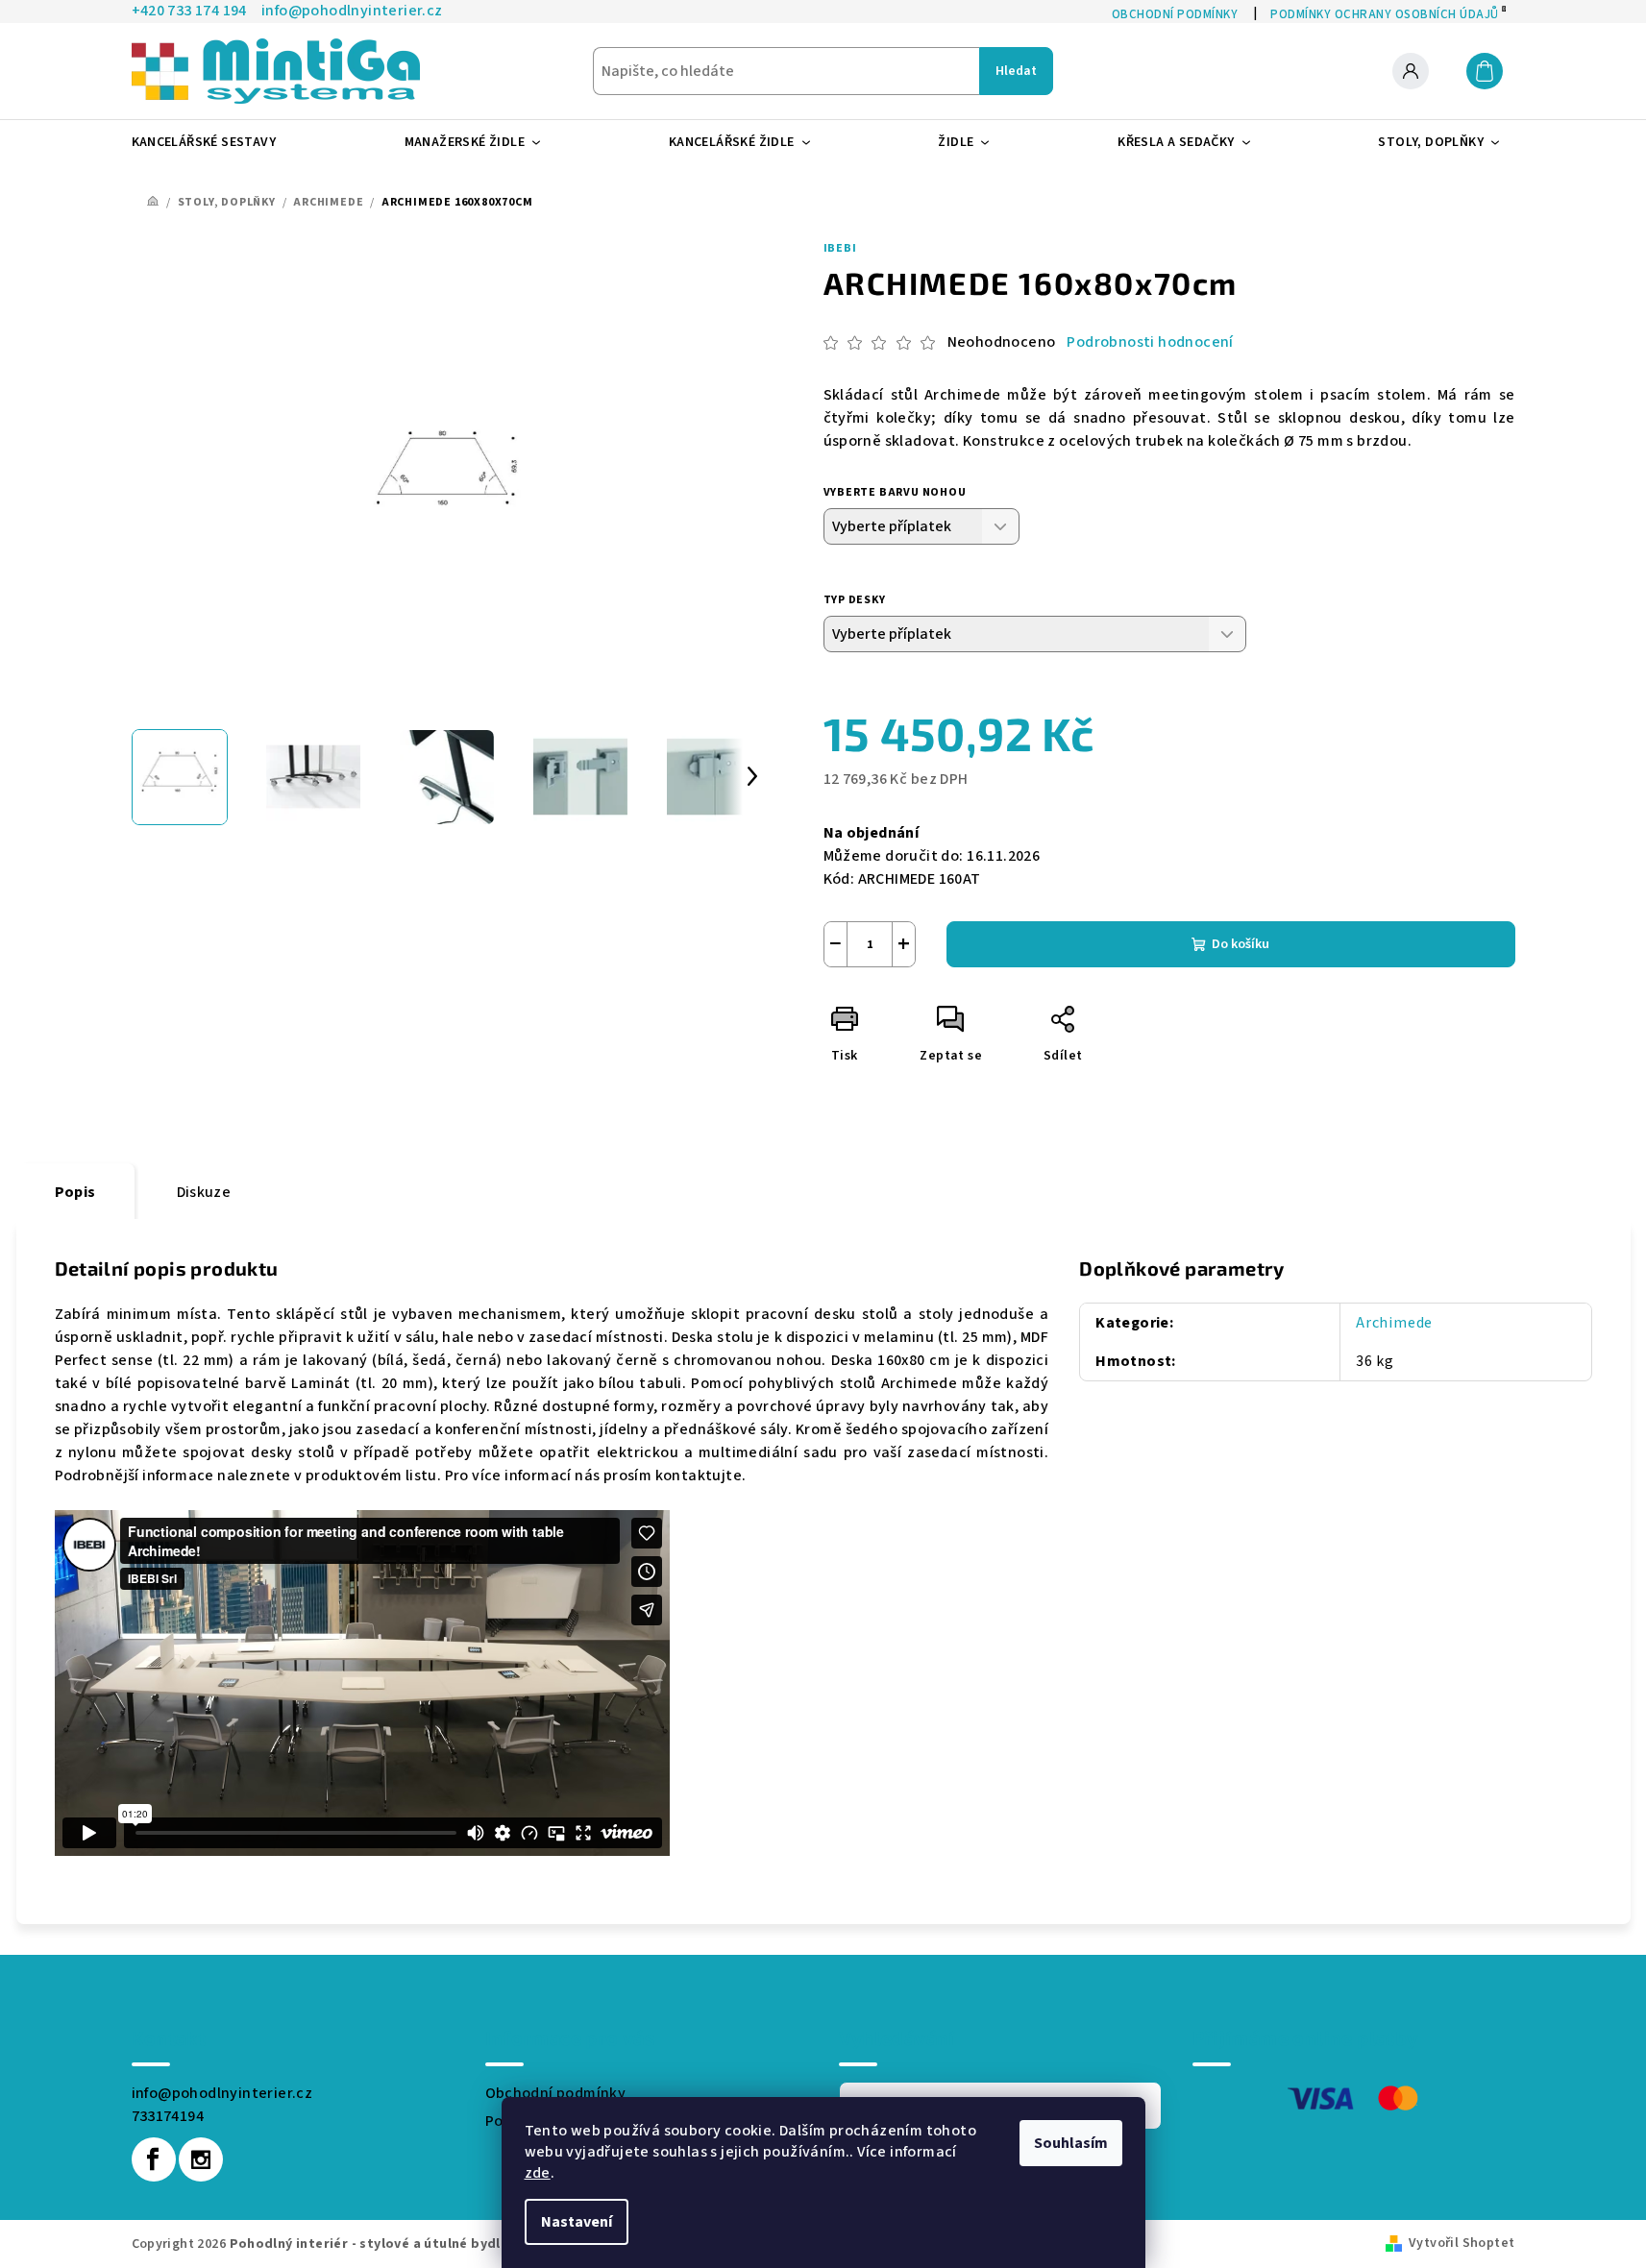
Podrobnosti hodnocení (1150, 342)
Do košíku (1241, 944)
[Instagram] (201, 2159)
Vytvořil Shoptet (1462, 2243)
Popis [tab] (75, 1192)
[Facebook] (154, 2159)
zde (538, 2173)
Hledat (1016, 71)
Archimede (1394, 1323)
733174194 (168, 2116)
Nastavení (577, 2222)
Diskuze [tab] (204, 1192)
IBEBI (840, 248)
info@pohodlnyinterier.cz (222, 2093)
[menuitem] (212, 142)
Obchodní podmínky (556, 2093)
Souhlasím (1071, 2143)
